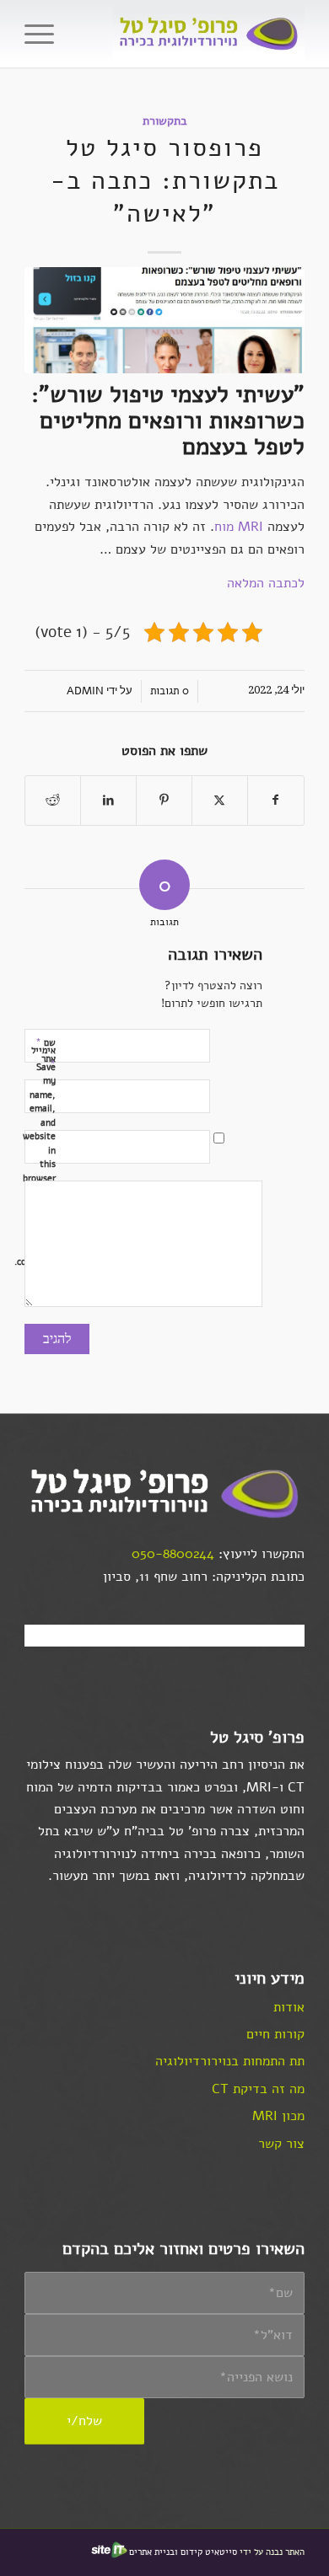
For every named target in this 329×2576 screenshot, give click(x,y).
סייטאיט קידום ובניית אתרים (183, 2552)
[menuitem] (39, 34)
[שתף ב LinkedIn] (108, 800)
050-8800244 (173, 1554)
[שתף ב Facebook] (276, 800)
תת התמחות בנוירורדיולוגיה (230, 2061)
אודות (289, 2007)
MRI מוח (239, 527)
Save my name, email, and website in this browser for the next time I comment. (52, 1165)
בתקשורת (165, 120)
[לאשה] (164, 320)
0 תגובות (170, 691)
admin (85, 691)
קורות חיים (275, 2034)
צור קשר (281, 2144)
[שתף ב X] (220, 800)
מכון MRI (278, 2116)
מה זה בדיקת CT (258, 2089)
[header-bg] (193, 34)
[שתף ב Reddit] (53, 800)
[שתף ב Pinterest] (164, 800)
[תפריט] (39, 34)
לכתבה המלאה (266, 583)
